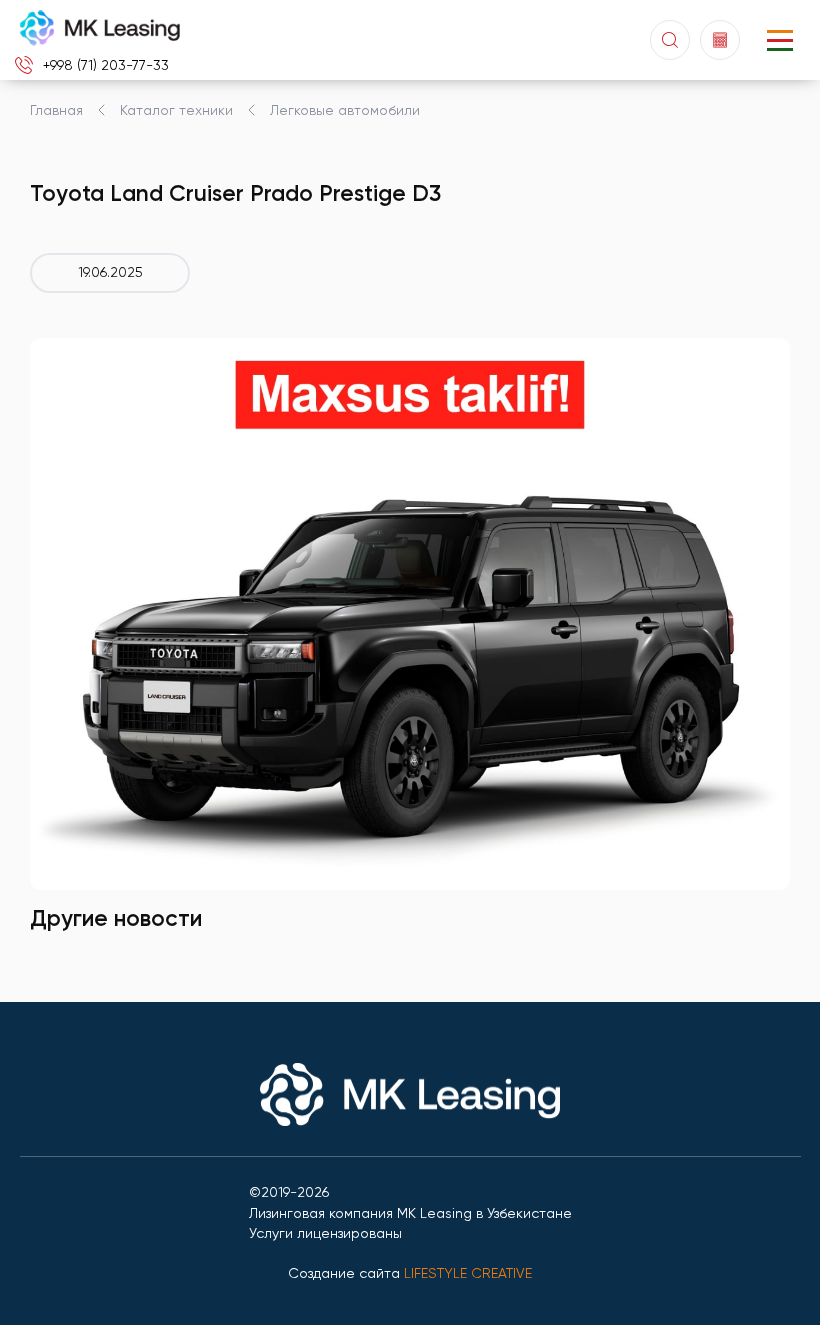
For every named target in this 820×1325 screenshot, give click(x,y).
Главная (56, 110)
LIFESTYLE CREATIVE (468, 1273)
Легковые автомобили (345, 110)
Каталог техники (176, 110)
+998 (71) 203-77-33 (106, 65)
